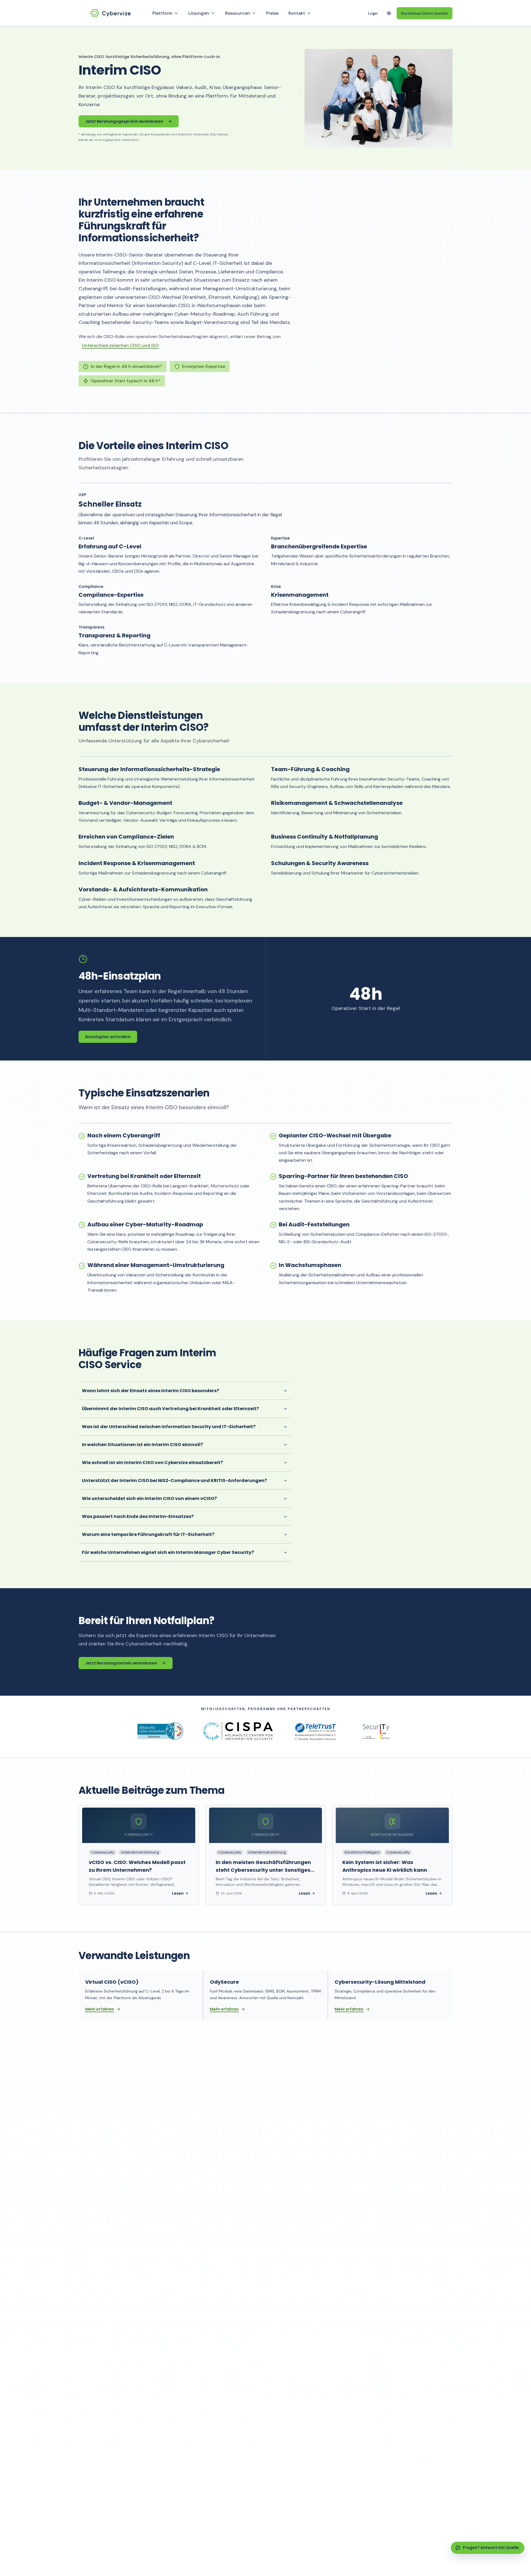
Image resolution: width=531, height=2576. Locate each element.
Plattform (162, 13)
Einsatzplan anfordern (108, 1037)
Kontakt (297, 13)
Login (373, 13)
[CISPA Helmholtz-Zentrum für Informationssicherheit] (238, 1731)
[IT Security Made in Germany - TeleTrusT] (376, 1731)
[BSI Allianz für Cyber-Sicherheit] (160, 1731)
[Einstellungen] (389, 13)
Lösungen (199, 13)
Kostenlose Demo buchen (425, 13)
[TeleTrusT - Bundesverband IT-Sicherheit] (315, 1731)
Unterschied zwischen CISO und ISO (120, 345)
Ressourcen (238, 13)
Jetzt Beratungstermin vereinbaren (121, 1663)
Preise (272, 13)
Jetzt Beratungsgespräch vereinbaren (124, 121)
